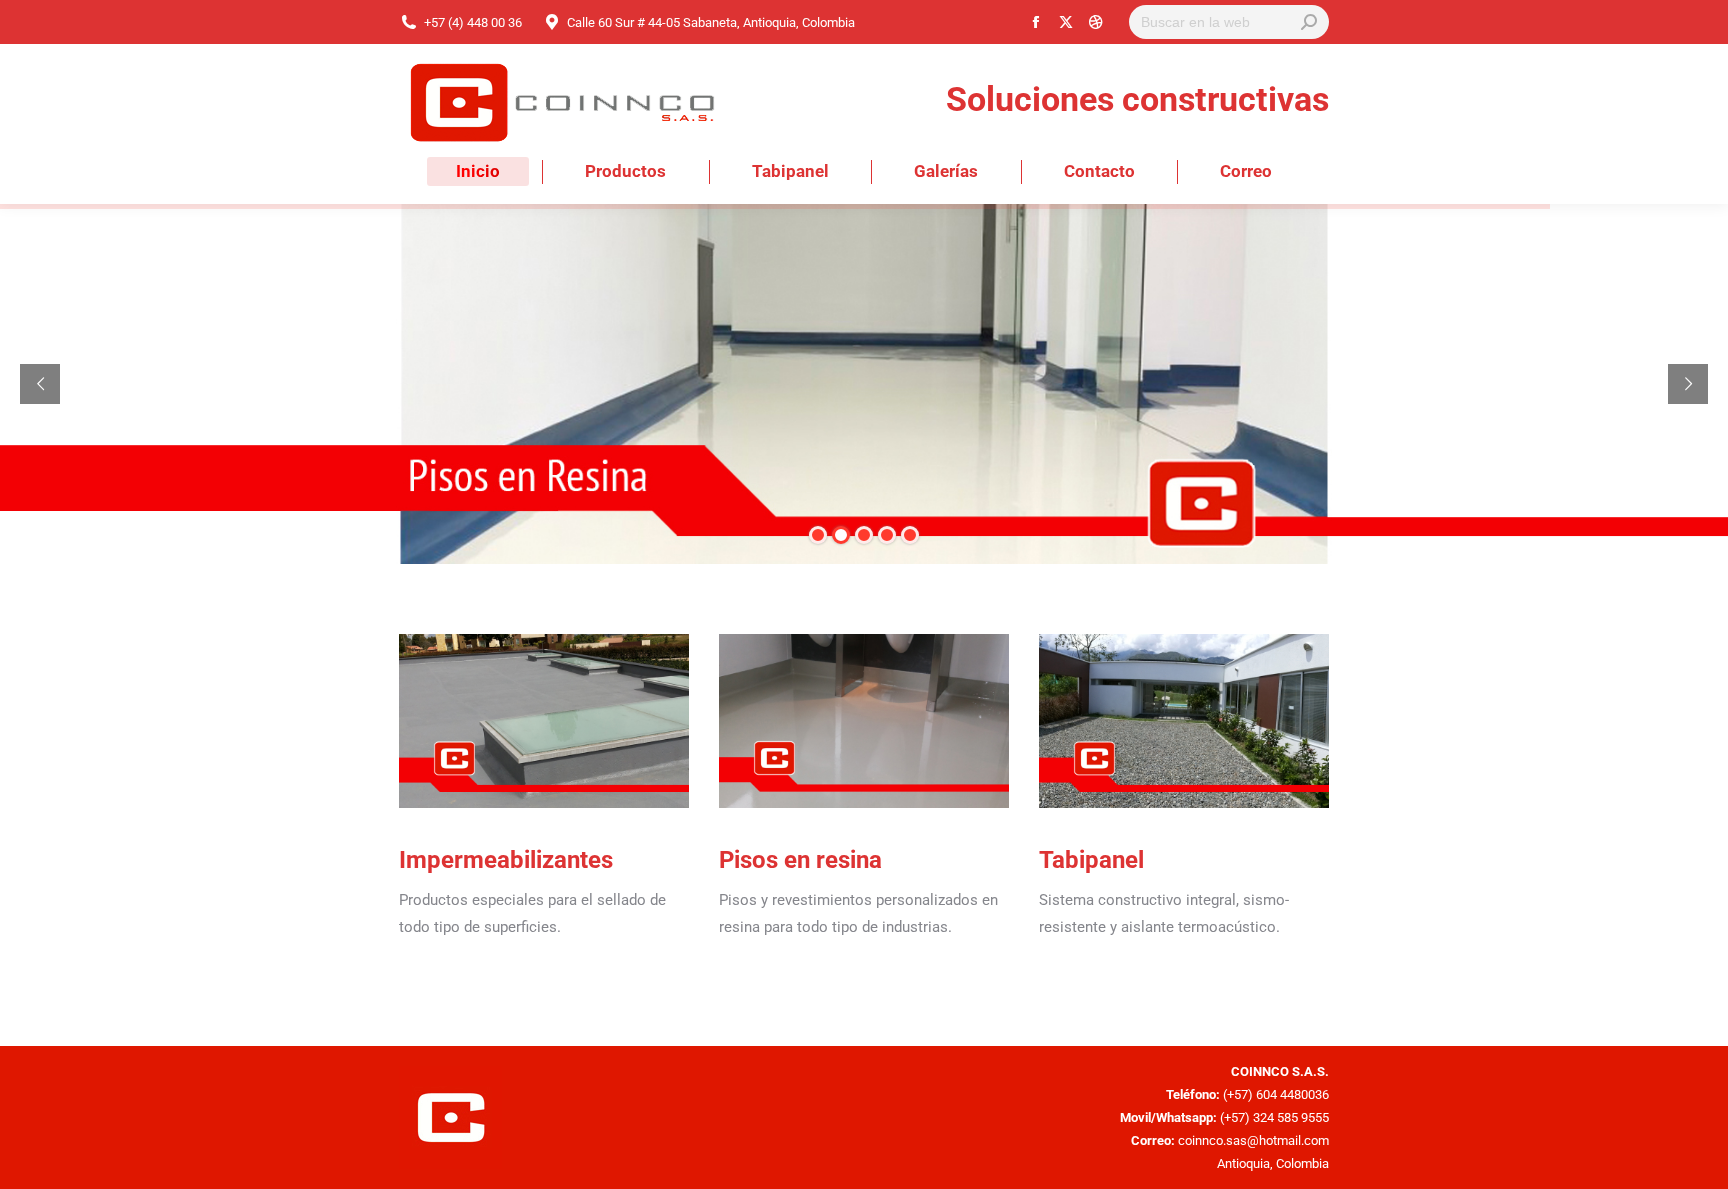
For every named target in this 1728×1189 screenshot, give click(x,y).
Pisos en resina (800, 860)
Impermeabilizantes (506, 860)
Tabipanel (1091, 860)
